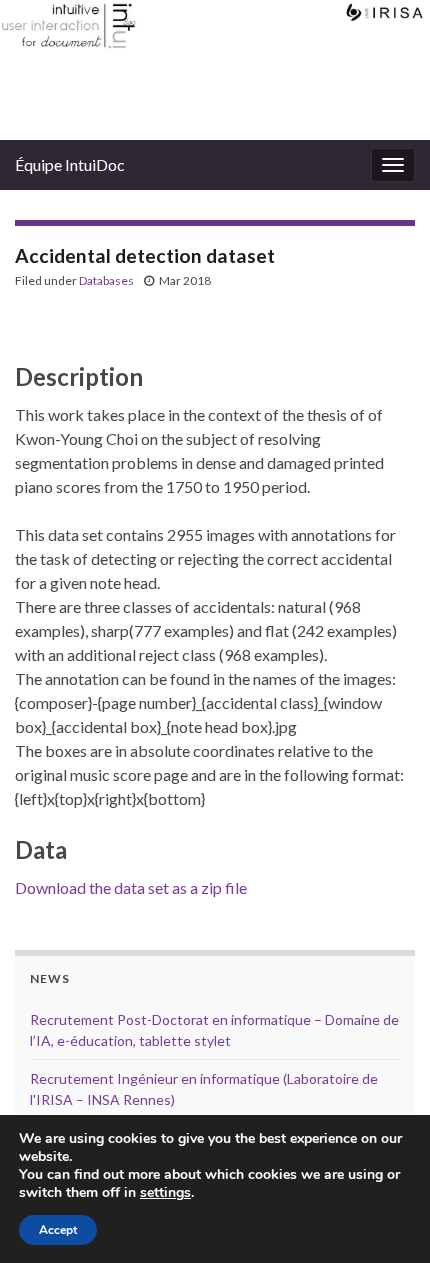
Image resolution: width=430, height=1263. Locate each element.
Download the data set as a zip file (131, 887)
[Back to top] (385, 1218)
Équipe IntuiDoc (70, 164)
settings (165, 1193)
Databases (106, 280)
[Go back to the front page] (215, 70)
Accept (58, 1230)
